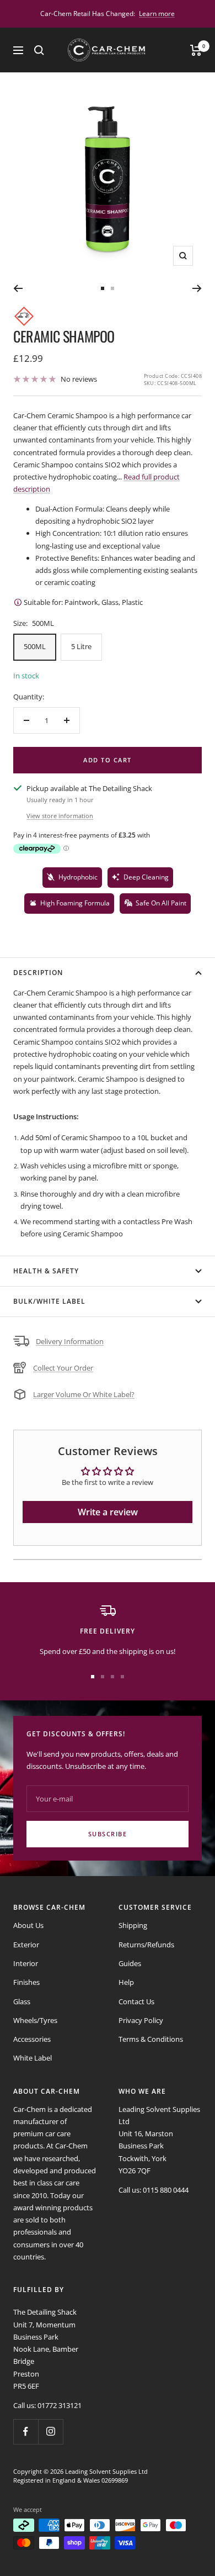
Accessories (32, 2039)
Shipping (133, 1925)
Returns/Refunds (146, 1945)
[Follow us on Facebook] (26, 2432)
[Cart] (196, 50)
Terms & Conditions (151, 2039)
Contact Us (136, 2001)
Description (38, 973)
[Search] (39, 50)
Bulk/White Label (49, 1301)
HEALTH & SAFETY (46, 1271)
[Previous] (18, 288)
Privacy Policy (141, 2020)
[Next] (197, 288)
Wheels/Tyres (35, 2020)
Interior (26, 1963)
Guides (130, 1963)
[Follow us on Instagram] (50, 2432)
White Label (33, 2058)
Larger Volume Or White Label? (84, 1394)
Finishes (26, 1982)
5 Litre (81, 646)
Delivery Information (70, 1341)
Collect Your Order (63, 1368)
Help (126, 1982)
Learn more (157, 14)
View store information (60, 816)
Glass (22, 2001)
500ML (35, 646)
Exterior (26, 1945)
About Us (28, 1925)
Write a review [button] (108, 1512)
